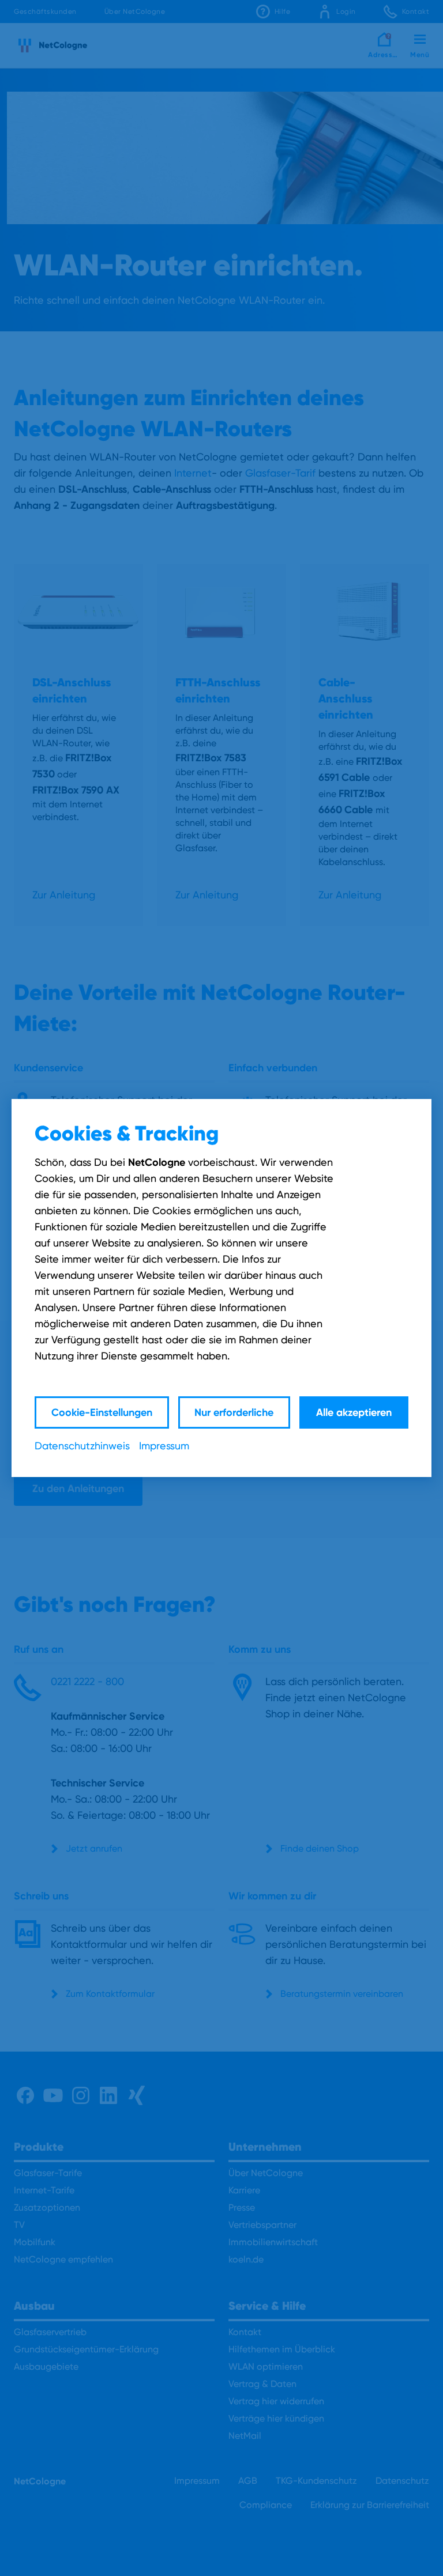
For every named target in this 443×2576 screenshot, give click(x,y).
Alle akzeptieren (354, 1412)
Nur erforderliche (234, 1412)
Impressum (164, 1446)
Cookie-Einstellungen (102, 1412)
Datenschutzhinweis (82, 1446)
